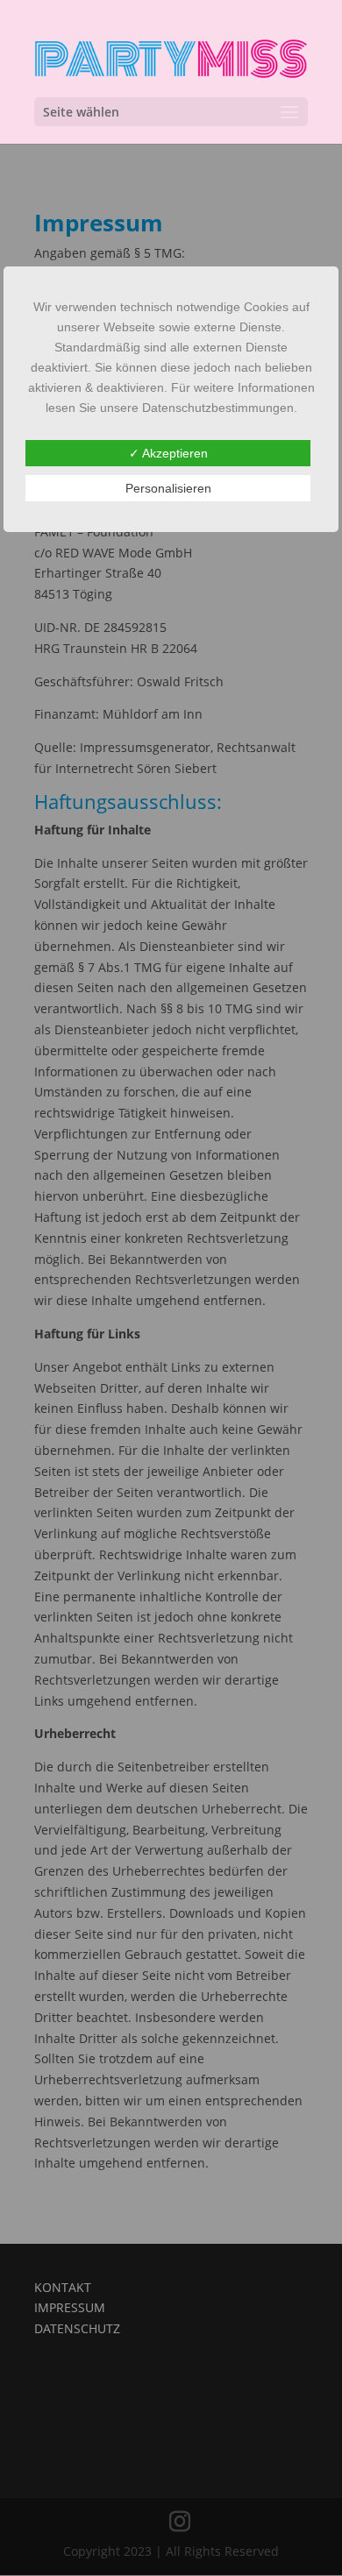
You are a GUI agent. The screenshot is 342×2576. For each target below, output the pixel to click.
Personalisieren (168, 488)
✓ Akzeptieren (168, 453)
